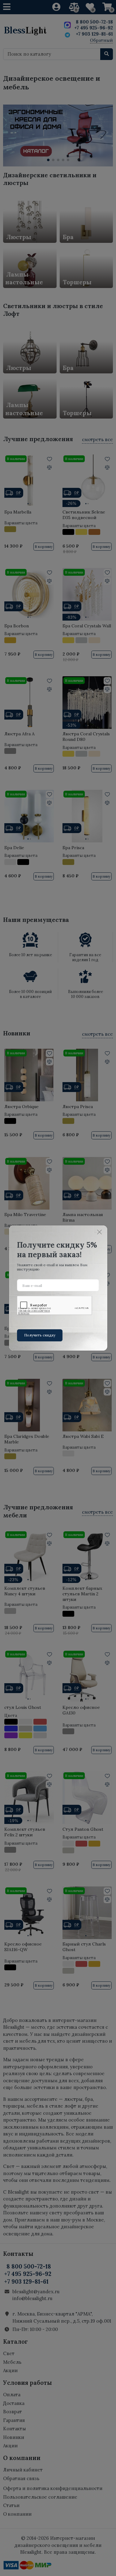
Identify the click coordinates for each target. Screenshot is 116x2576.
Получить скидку (40, 1335)
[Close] (100, 1232)
